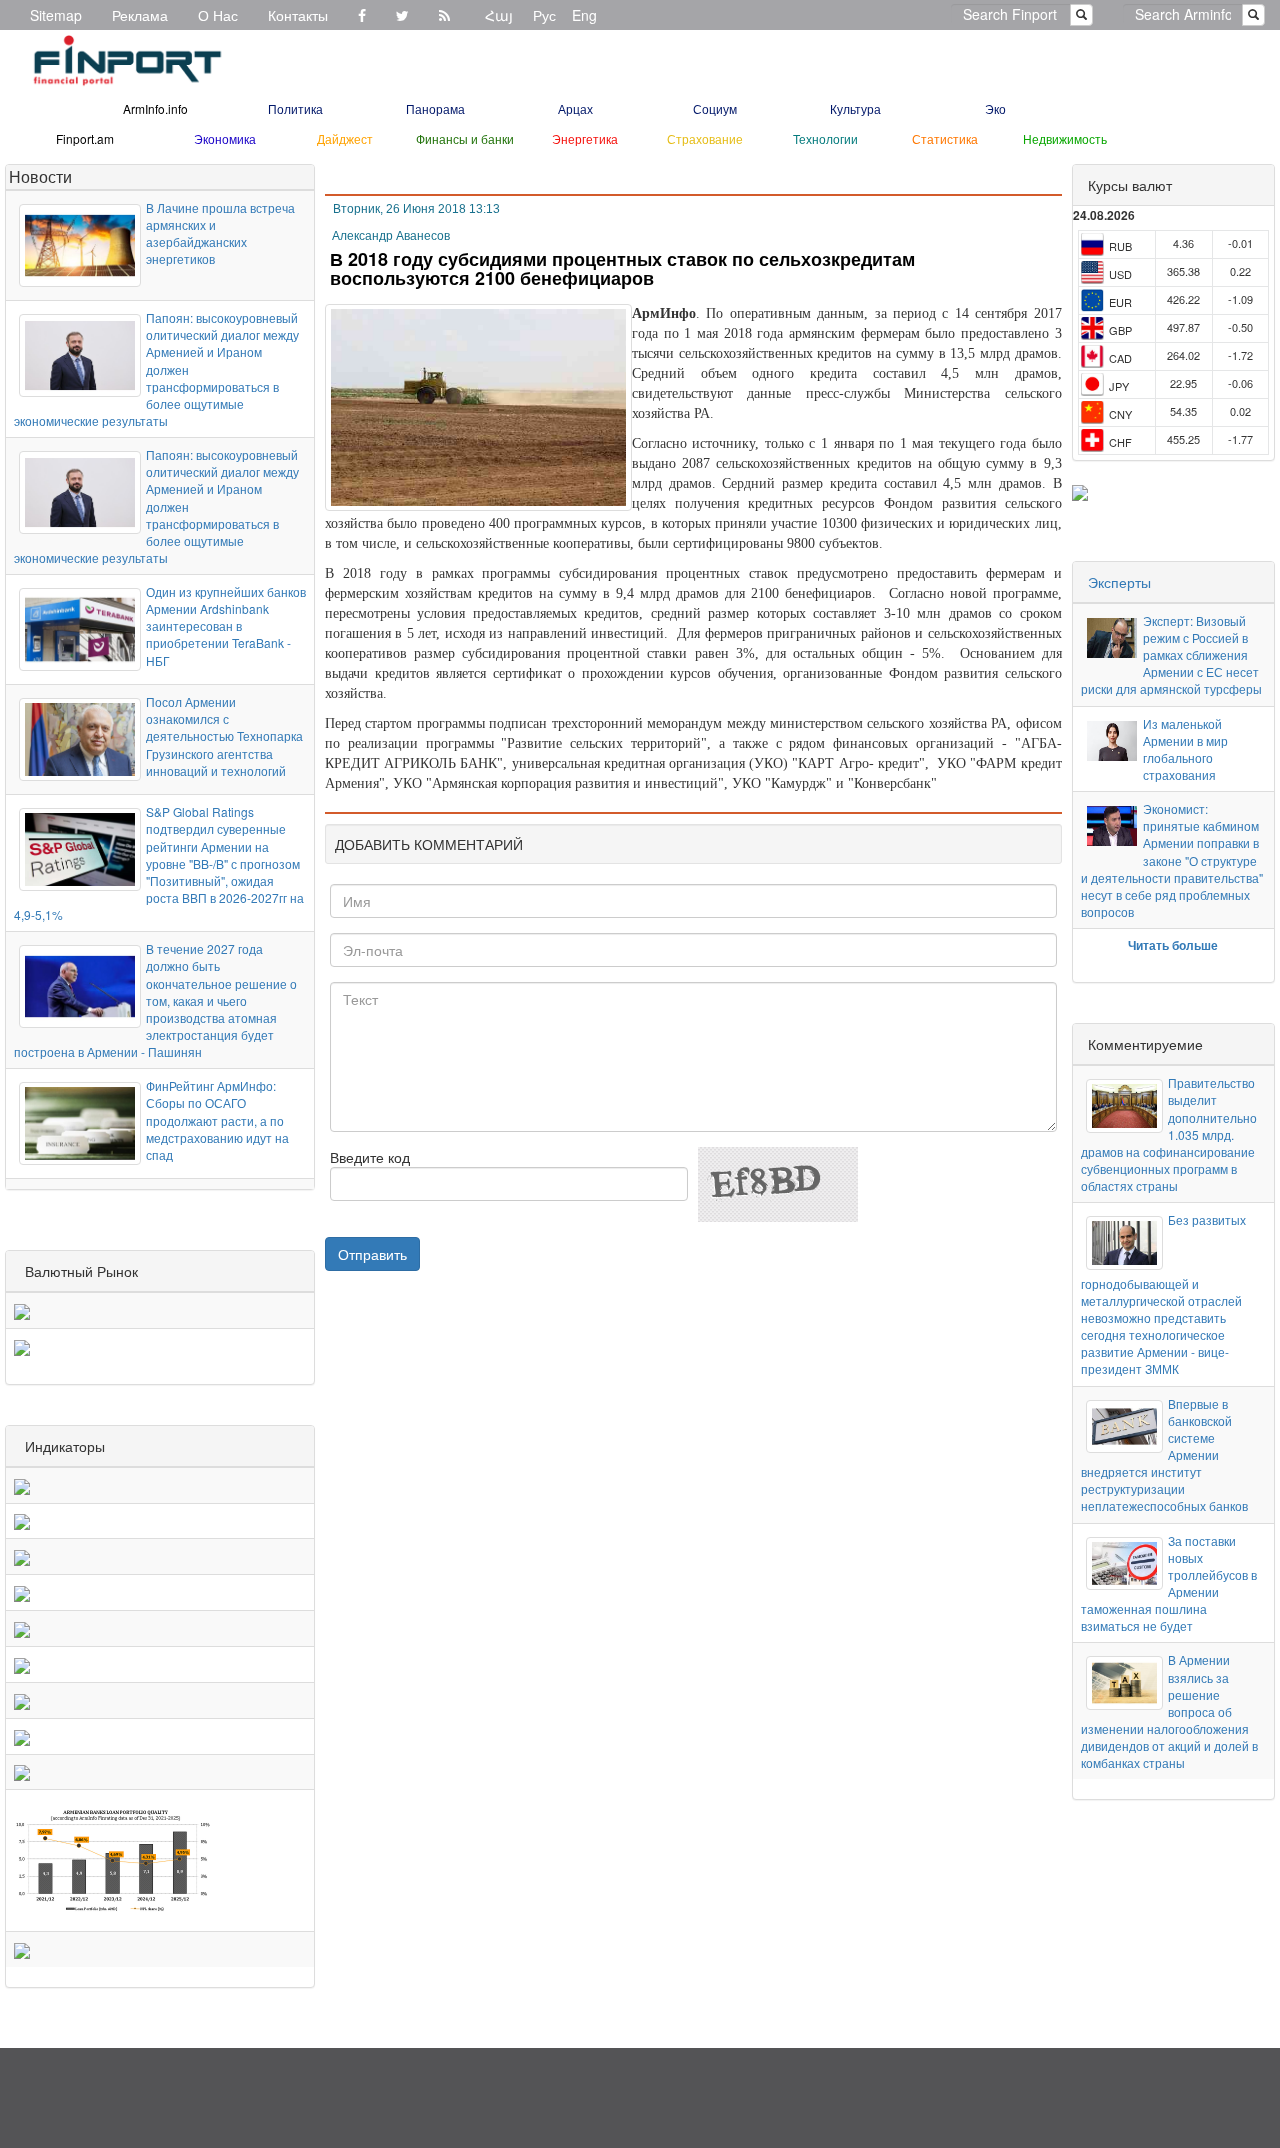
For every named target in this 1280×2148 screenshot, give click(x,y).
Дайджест (345, 138)
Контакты (298, 15)
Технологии (825, 138)
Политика (295, 108)
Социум (715, 108)
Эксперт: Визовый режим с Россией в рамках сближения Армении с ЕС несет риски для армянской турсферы (1171, 655)
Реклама (140, 15)
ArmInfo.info (155, 108)
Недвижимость (1065, 138)
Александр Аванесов (391, 236)
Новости (40, 176)
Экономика (225, 138)
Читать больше (1173, 945)
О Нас (218, 15)
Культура (855, 108)
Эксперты (1119, 582)
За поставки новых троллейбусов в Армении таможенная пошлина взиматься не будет (1169, 1583)
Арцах (575, 108)
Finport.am (85, 138)
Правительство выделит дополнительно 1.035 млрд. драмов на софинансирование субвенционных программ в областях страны (1169, 1134)
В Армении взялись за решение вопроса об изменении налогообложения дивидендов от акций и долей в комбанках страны (1169, 1711)
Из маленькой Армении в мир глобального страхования (1185, 749)
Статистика (945, 138)
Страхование (705, 138)
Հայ (499, 15)
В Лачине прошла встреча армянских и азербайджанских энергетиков (220, 233)
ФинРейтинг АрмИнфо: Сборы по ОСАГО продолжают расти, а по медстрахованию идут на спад (217, 1120)
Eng (584, 15)
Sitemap (56, 15)
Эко (995, 108)
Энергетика (585, 138)
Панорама (435, 108)
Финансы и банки (465, 138)
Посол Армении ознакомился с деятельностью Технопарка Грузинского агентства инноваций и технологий (224, 736)
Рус (544, 15)
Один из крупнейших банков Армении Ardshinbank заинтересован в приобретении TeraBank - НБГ (226, 626)
